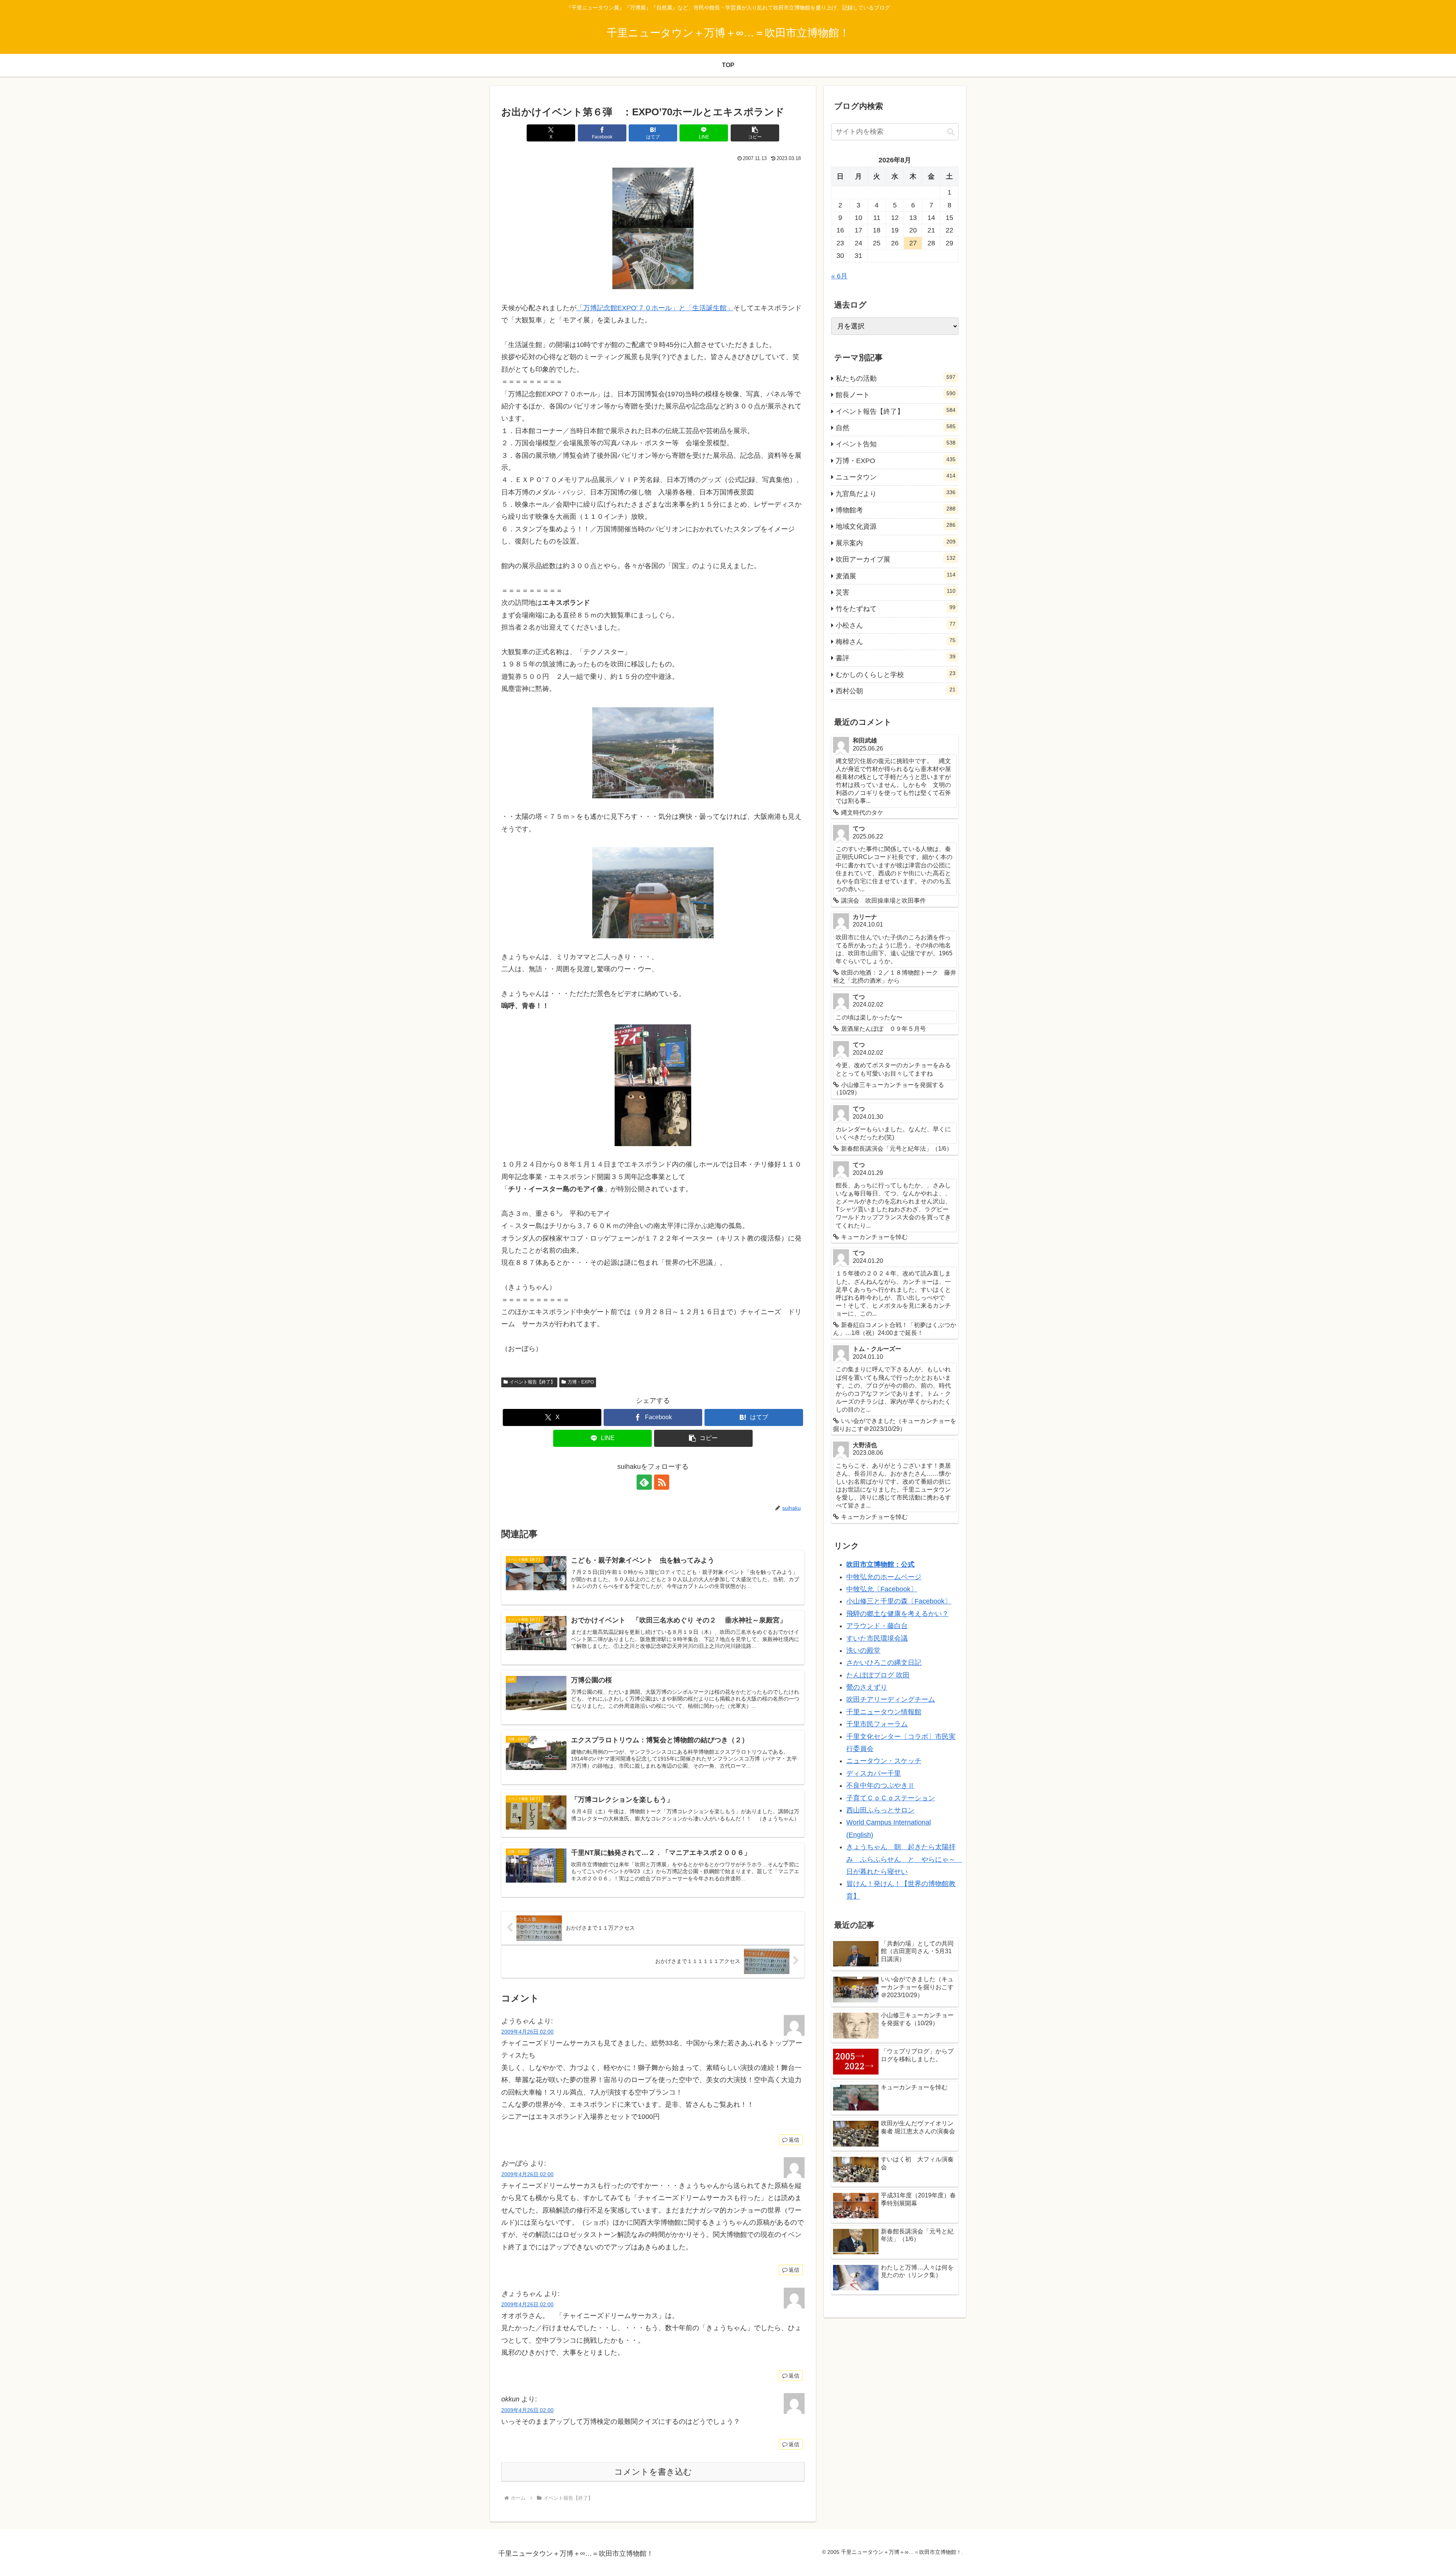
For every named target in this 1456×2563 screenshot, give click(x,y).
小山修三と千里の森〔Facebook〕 (899, 1601)
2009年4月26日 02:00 (527, 2032)
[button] (755, 133)
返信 (794, 2140)
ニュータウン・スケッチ (884, 1761)
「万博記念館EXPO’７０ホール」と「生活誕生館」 (655, 308)
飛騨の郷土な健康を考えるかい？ (897, 1614)
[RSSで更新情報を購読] (662, 1482)
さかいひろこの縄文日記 (884, 1663)
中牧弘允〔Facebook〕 (882, 1589)
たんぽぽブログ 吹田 (878, 1675)
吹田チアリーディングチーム (891, 1699)
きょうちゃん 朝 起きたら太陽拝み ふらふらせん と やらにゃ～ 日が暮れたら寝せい (904, 1859)
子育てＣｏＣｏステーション (891, 1798)
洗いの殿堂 (863, 1651)
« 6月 (839, 276)
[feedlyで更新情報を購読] (644, 1482)
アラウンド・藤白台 (877, 1626)
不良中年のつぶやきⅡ (880, 1786)
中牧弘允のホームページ (884, 1577)
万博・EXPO (581, 1382)
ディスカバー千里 (874, 1773)
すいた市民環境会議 (877, 1638)
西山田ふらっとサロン (880, 1810)
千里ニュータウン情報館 (884, 1712)
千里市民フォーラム (877, 1724)
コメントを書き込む (653, 2472)
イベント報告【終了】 (532, 1382)
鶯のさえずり (867, 1687)
